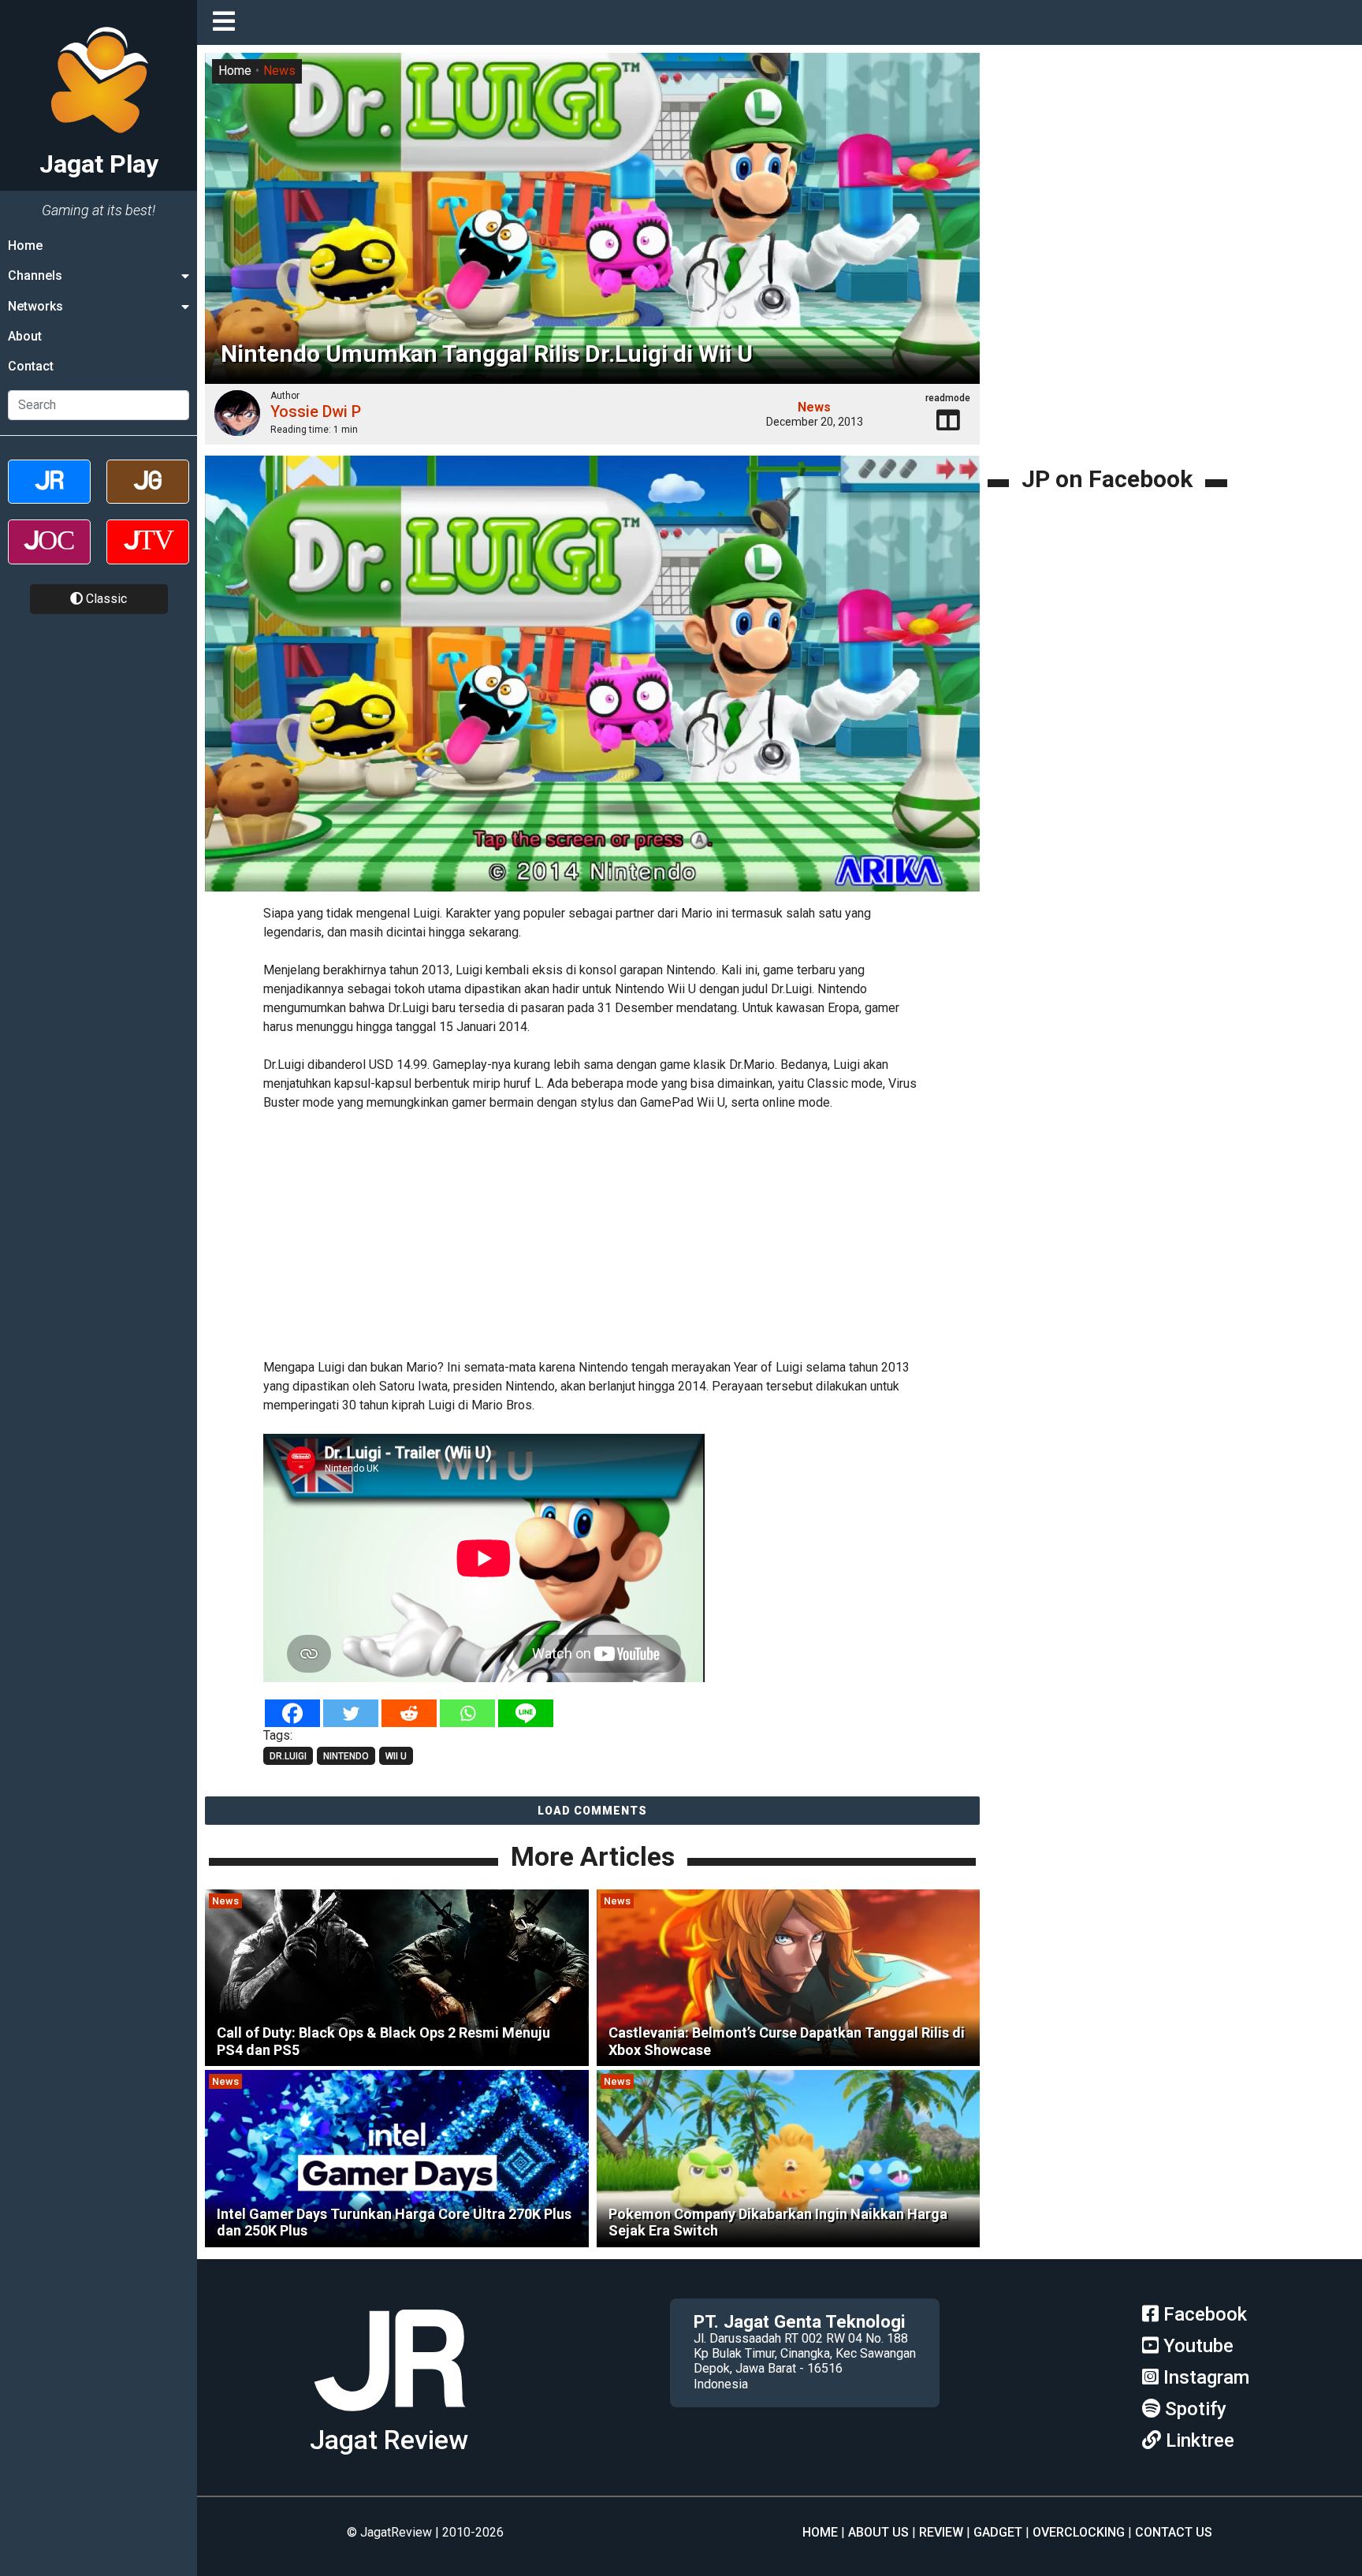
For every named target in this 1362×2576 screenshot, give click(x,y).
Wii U (396, 1756)
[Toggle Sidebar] (228, 22)
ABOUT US (878, 2532)
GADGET (998, 2532)
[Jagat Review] (49, 495)
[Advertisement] (593, 1232)
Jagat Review (389, 2440)
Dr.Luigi (288, 1756)
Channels (35, 275)
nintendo (346, 1756)
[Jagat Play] (592, 675)
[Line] (526, 1713)
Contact (31, 367)
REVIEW (941, 2532)
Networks (35, 306)
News (279, 71)
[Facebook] (292, 1713)
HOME (820, 2532)
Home (25, 246)
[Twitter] (351, 1713)
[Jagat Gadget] (148, 495)
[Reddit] (409, 1713)
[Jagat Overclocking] (49, 555)
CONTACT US (1174, 2532)
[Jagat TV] (148, 555)
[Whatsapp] (467, 1713)
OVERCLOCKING (1079, 2532)
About (25, 336)
